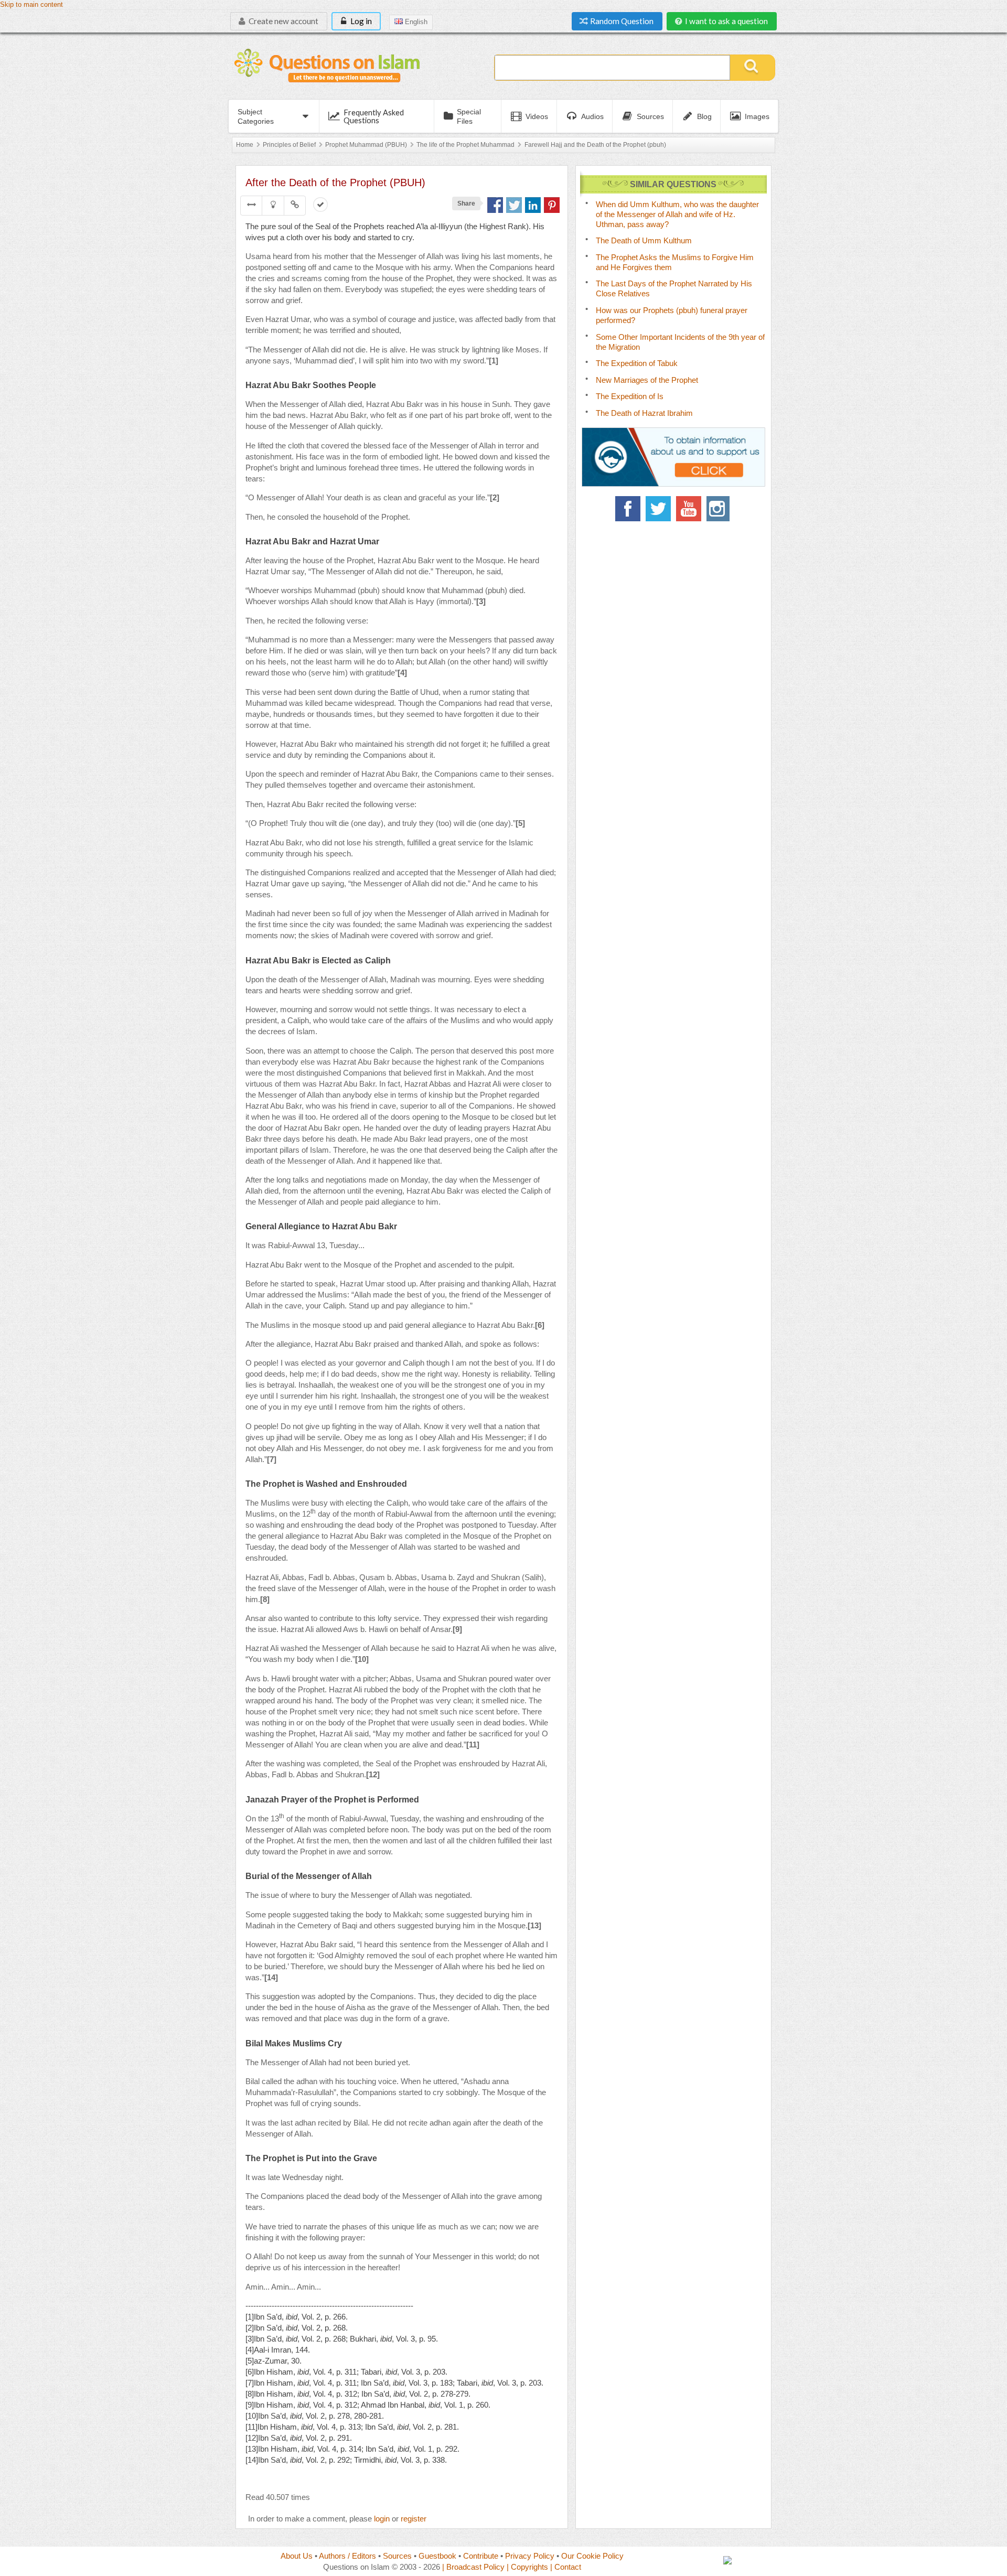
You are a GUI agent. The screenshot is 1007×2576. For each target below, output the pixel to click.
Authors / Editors (347, 2556)
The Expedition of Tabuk (637, 363)
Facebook (628, 509)
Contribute (481, 2556)
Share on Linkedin (533, 205)
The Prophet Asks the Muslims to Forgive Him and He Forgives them (675, 262)
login (382, 2519)
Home (245, 145)
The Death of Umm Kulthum (644, 240)
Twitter (658, 509)
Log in (360, 21)
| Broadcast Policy (473, 2567)
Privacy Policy (530, 2556)
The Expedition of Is (630, 396)
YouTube (689, 509)
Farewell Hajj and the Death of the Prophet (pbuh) (595, 145)
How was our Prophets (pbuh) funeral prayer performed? (672, 315)
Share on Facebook (495, 205)
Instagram (719, 509)
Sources (397, 2556)
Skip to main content (31, 5)
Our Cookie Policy (592, 2556)
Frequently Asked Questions (374, 116)
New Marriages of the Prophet (647, 380)
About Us (297, 2556)
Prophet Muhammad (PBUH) (366, 145)
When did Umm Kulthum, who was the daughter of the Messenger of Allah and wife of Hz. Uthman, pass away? (677, 214)
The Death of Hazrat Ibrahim (644, 413)
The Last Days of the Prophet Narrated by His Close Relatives (674, 288)
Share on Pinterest (552, 205)
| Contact (566, 2567)
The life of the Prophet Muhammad (465, 145)
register (414, 2519)
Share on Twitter (514, 205)
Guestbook (437, 2556)
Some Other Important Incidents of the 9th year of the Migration (680, 342)
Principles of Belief (289, 145)
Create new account (283, 21)
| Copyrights (527, 2567)
